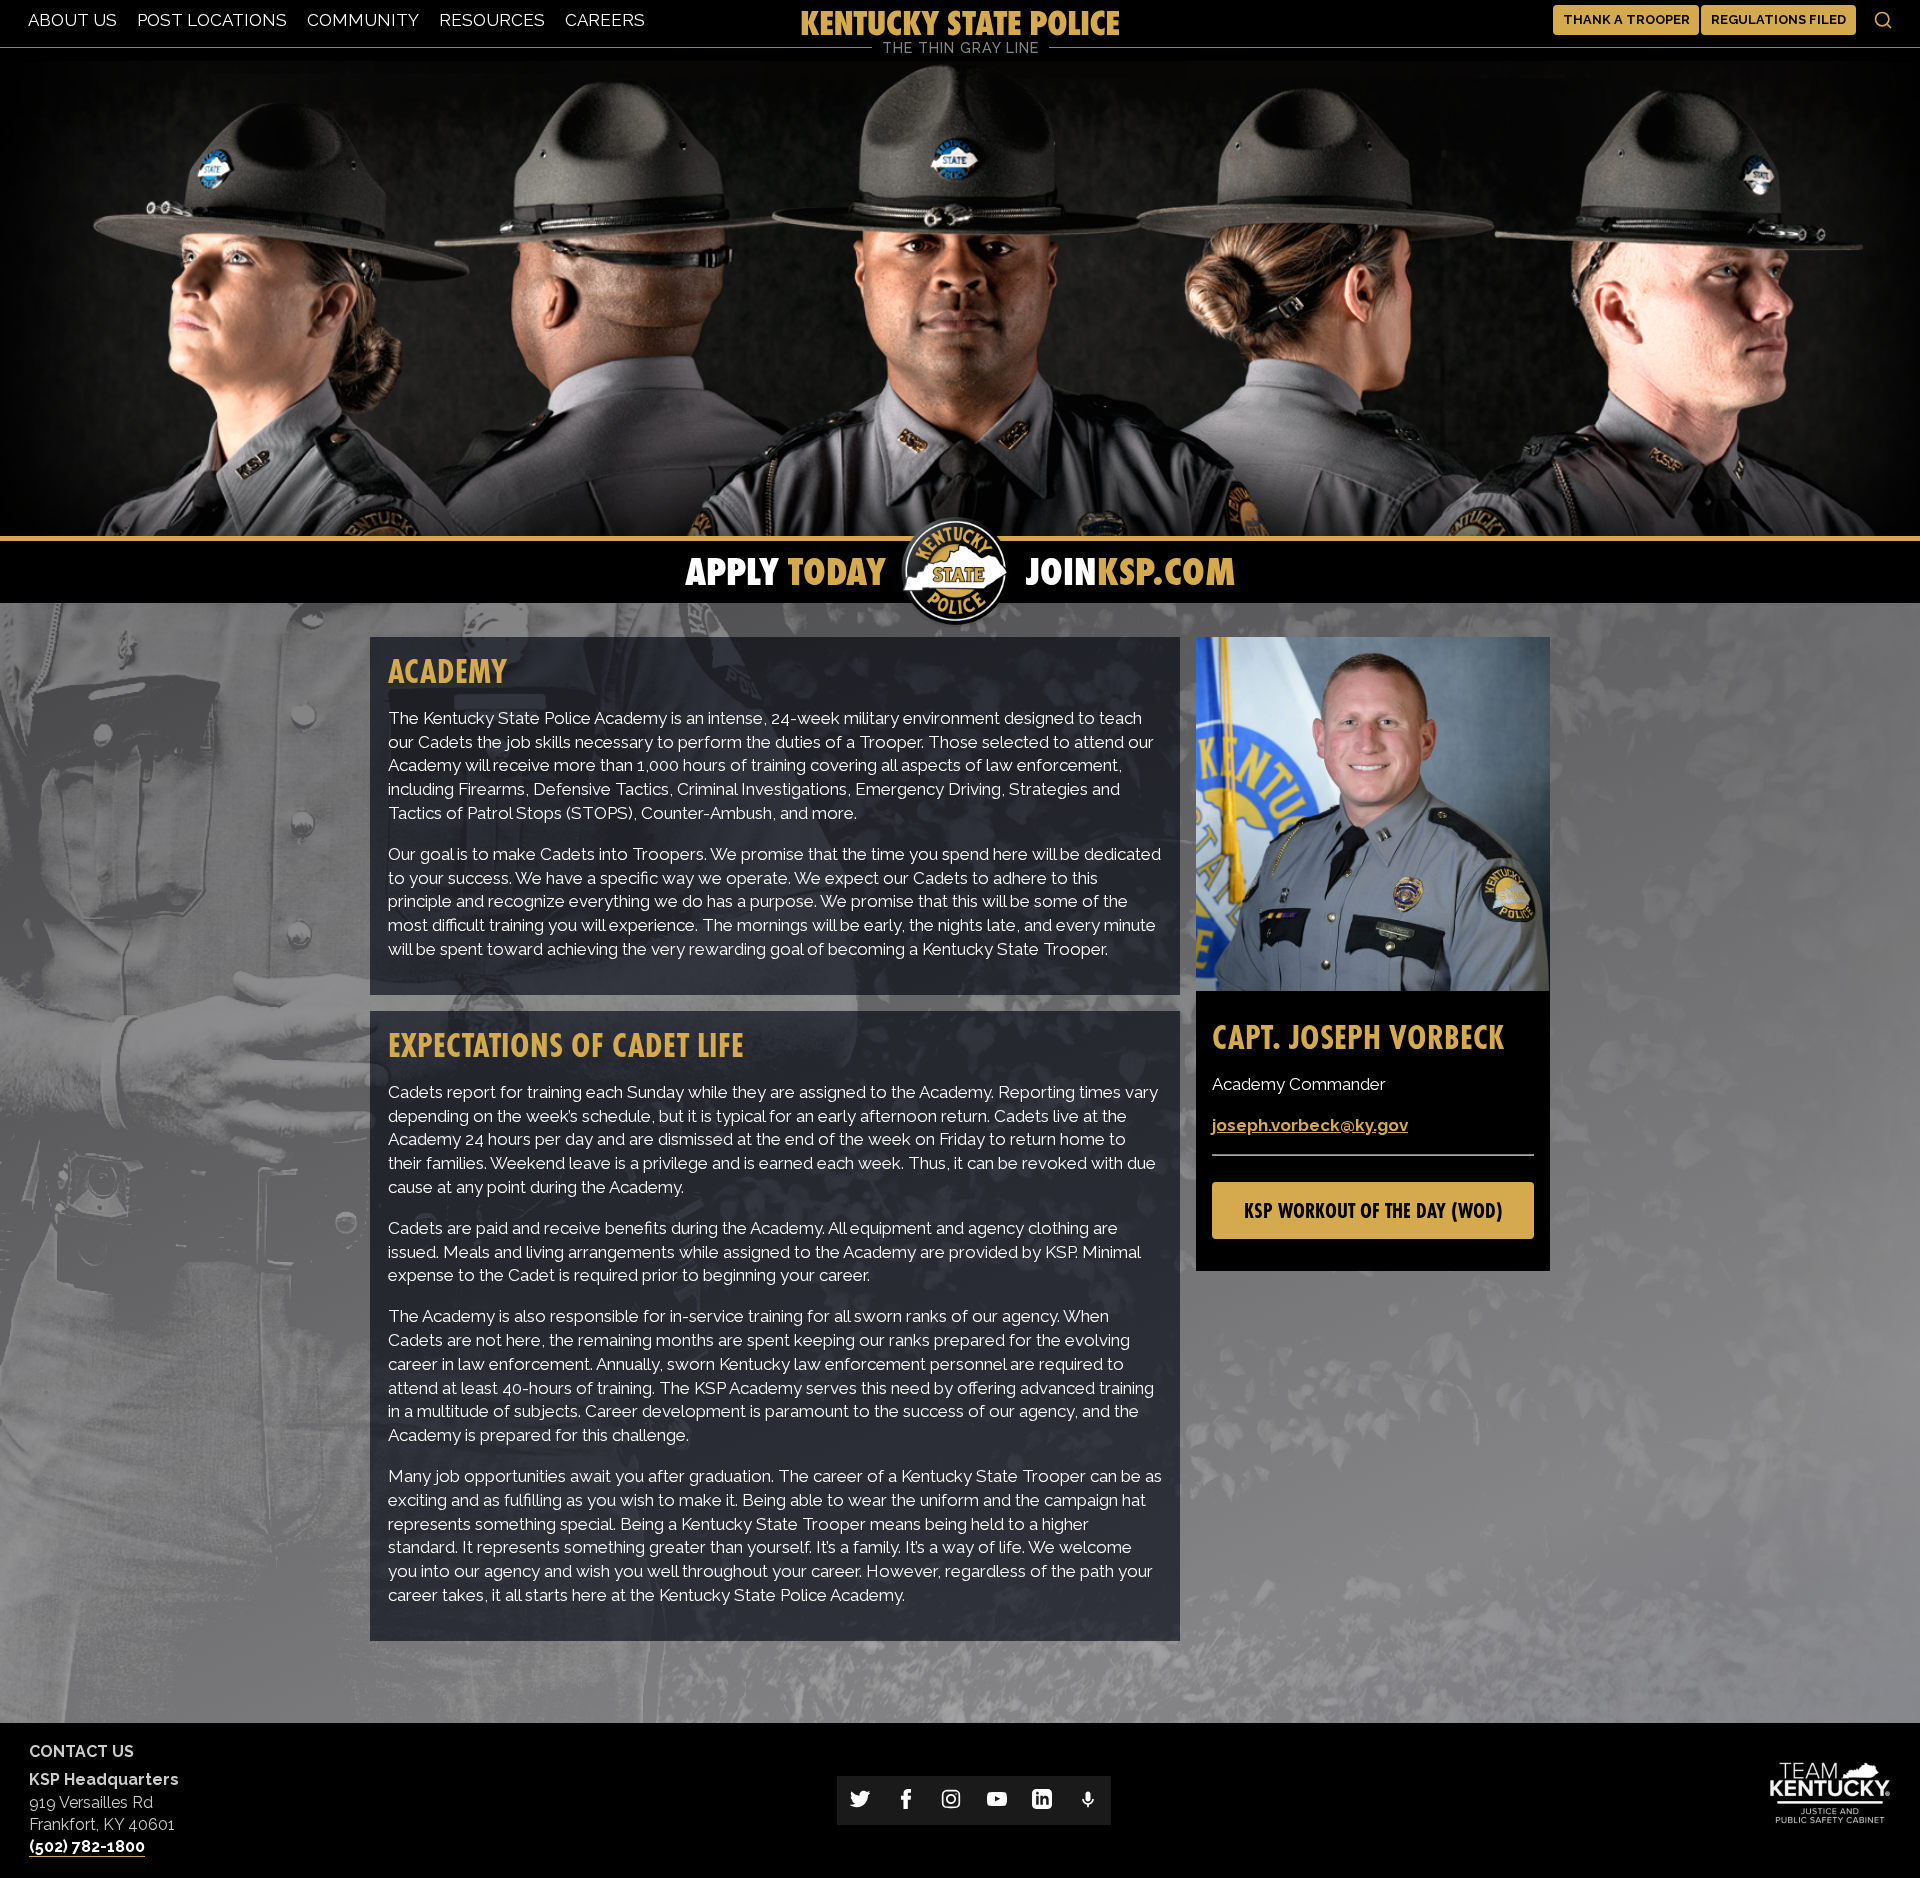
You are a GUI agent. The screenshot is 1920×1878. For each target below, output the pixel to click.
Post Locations (212, 20)
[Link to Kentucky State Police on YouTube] (997, 1801)
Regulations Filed (1778, 19)
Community (363, 20)
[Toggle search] (1883, 20)
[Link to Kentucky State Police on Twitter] (860, 1801)
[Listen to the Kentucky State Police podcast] (1088, 1801)
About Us (72, 20)
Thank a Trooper (1626, 19)
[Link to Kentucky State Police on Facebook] (906, 1801)
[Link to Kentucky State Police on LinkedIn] (1043, 1801)
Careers (605, 20)
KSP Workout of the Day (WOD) (1373, 1210)
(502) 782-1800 (87, 1846)
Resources (492, 20)
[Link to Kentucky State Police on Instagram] (951, 1801)
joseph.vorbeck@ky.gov (1310, 1125)
